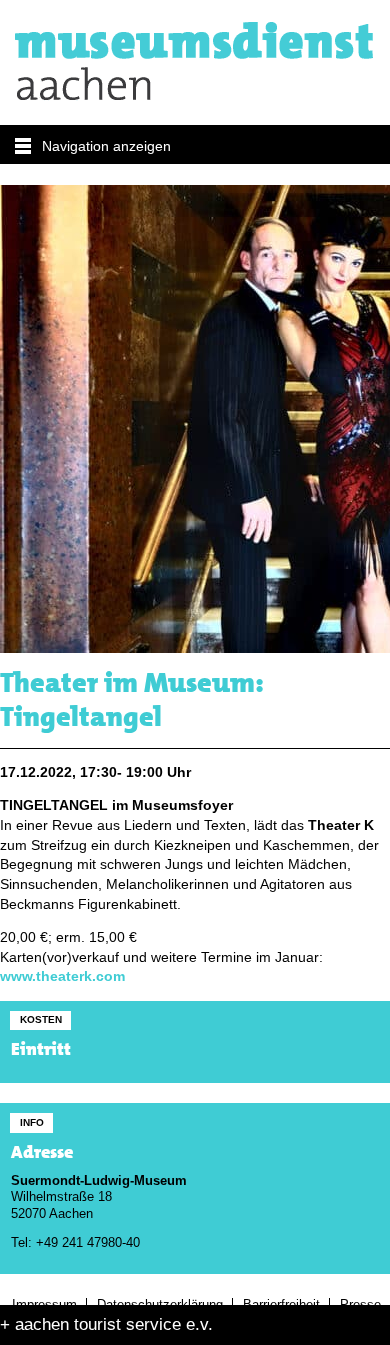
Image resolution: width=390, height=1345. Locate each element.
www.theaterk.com (62, 976)
